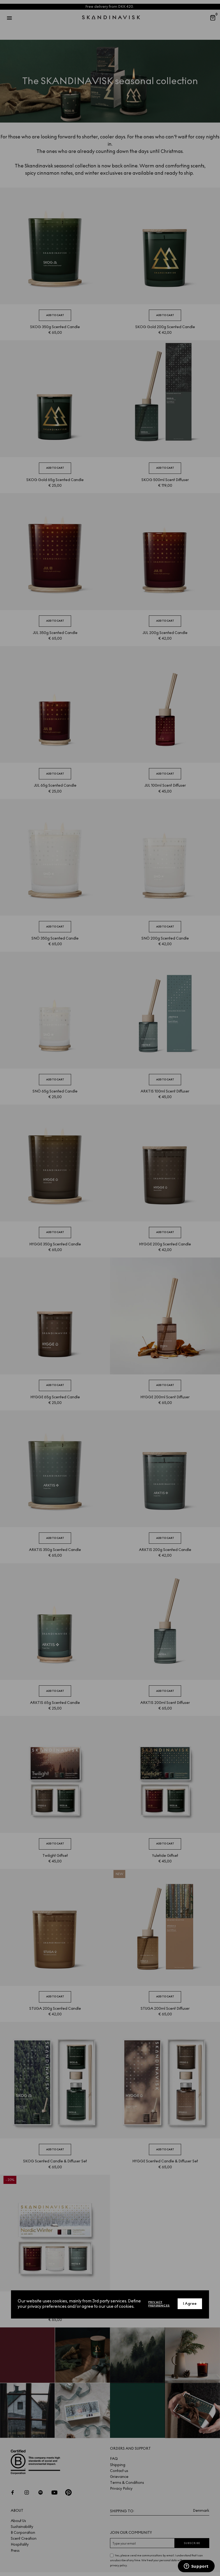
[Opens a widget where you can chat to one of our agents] (196, 2567)
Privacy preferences (159, 2304)
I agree (190, 2304)
